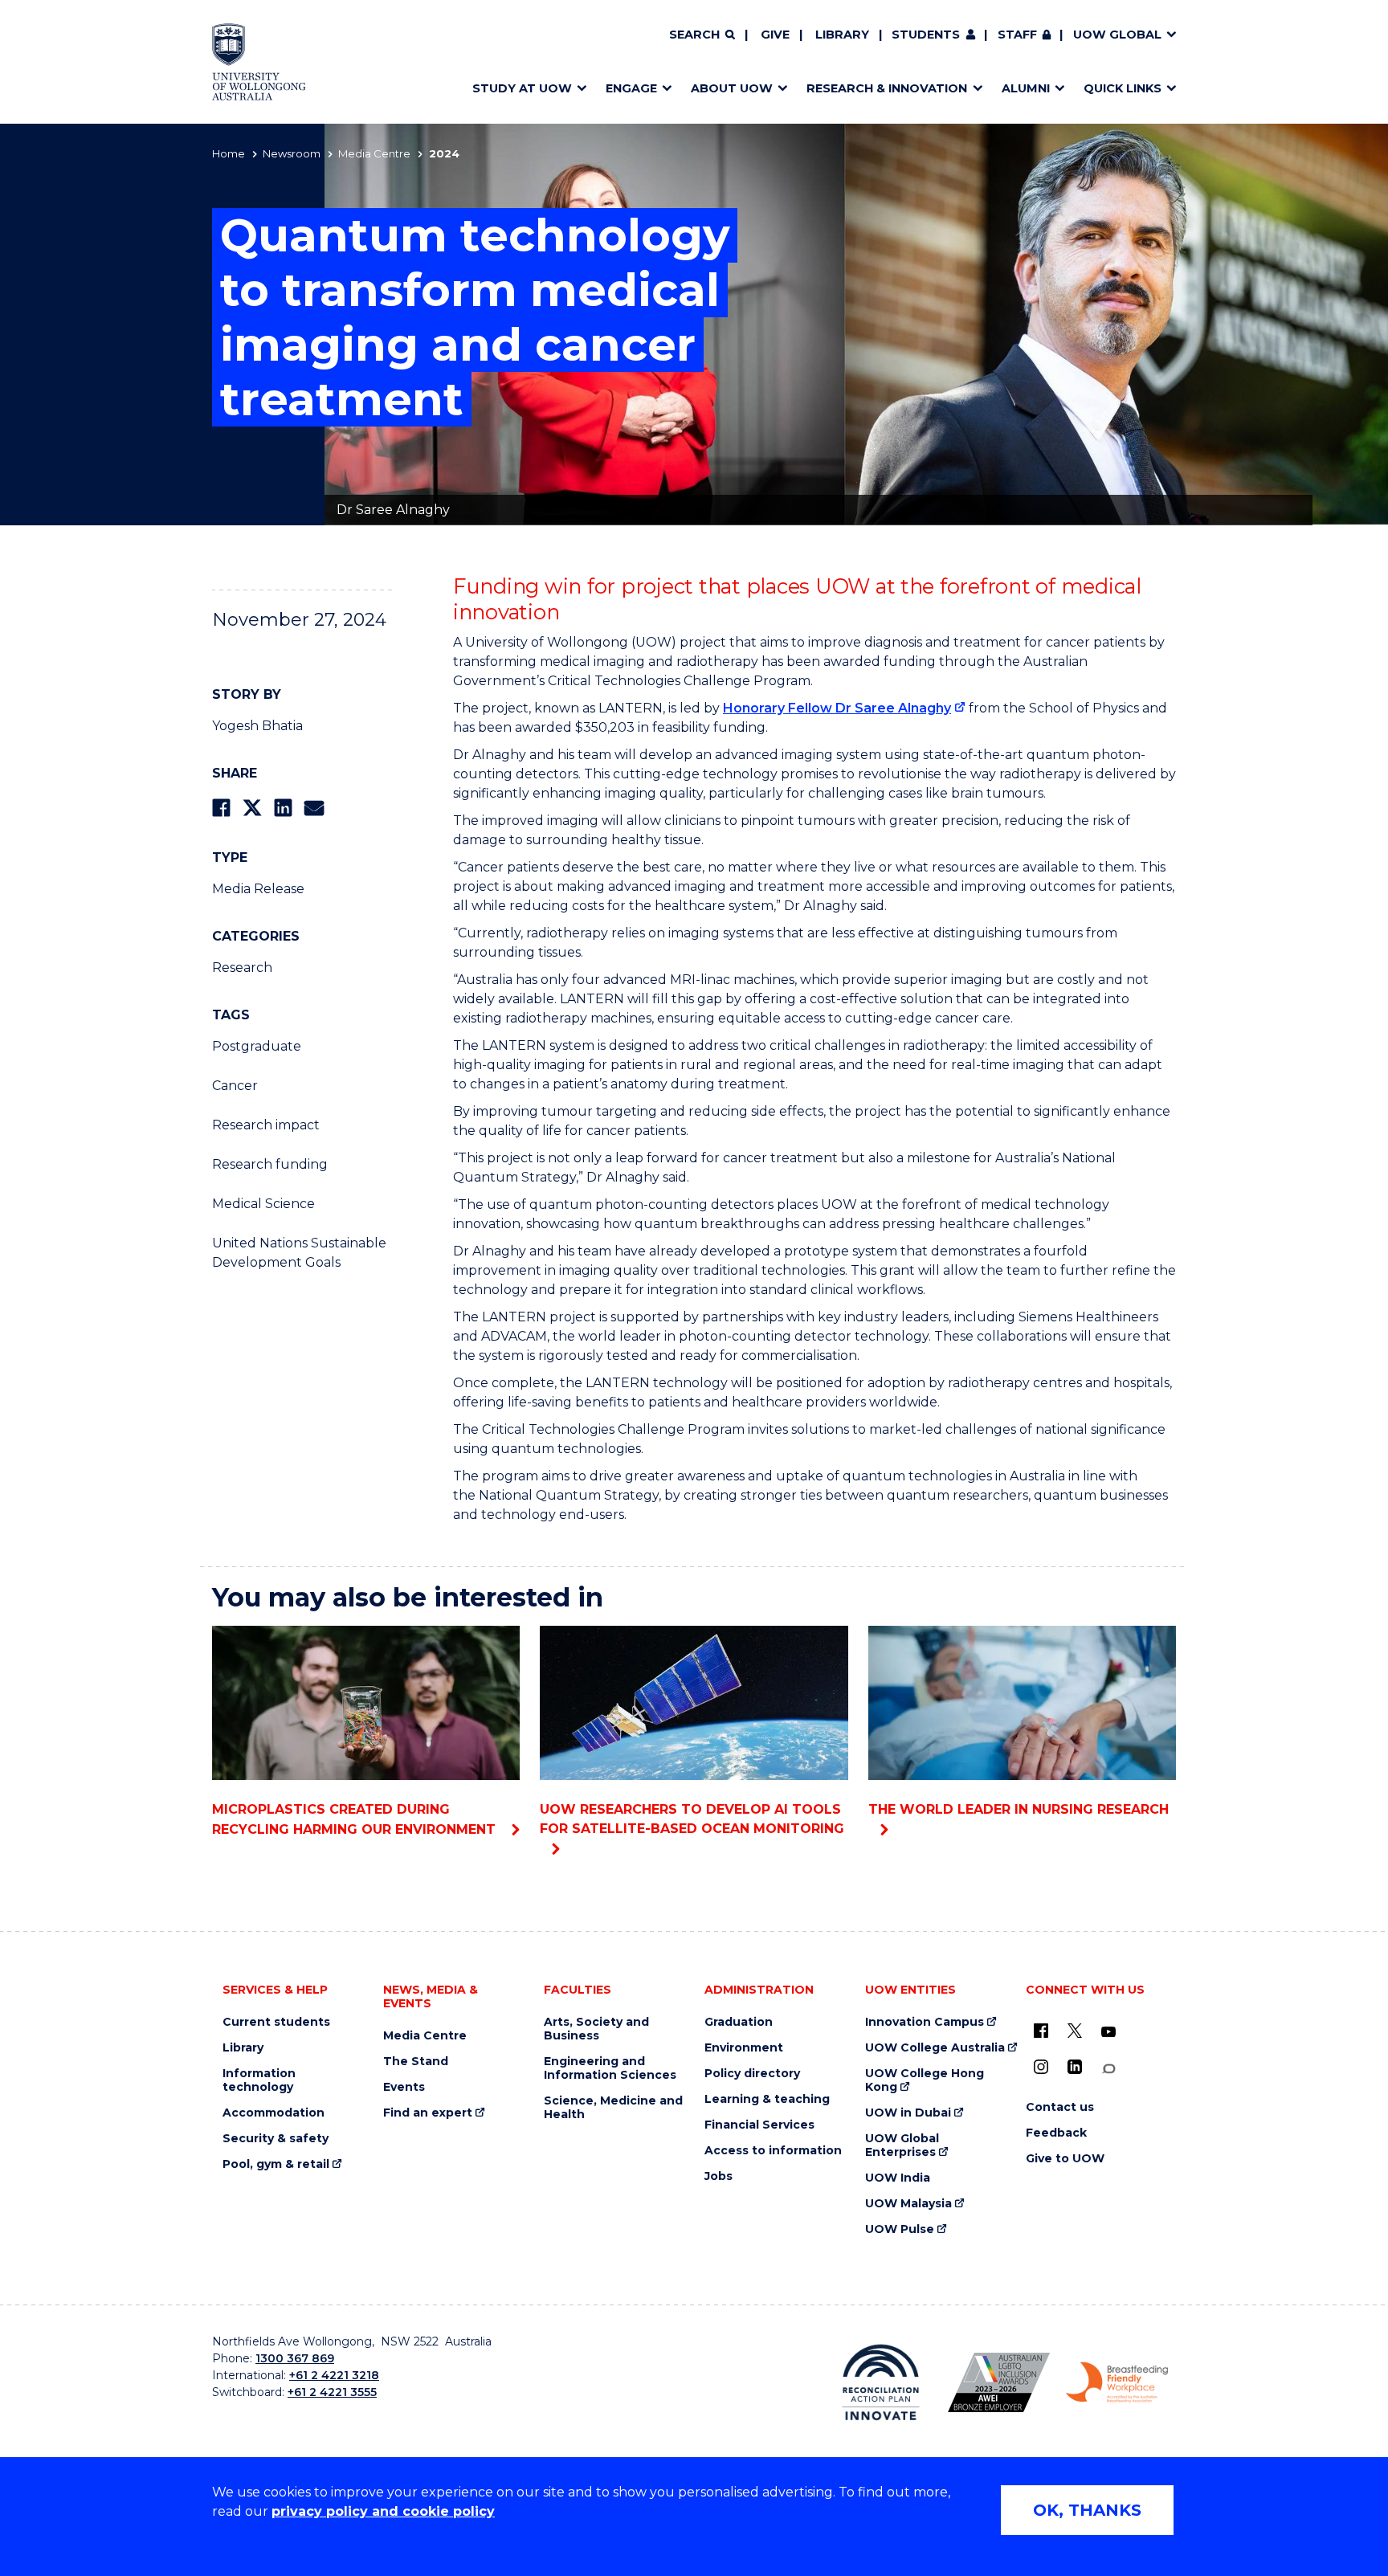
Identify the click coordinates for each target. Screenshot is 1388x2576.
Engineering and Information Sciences (610, 2068)
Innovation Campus (925, 2022)
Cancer (235, 1086)
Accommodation (274, 2113)
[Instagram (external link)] (1041, 2067)
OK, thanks (1087, 2510)
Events (404, 2087)
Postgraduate (257, 1046)
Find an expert (428, 2113)
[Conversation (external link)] (1108, 2069)
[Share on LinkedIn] (283, 808)
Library (842, 35)
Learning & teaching (767, 2099)
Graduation (739, 2022)
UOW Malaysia (908, 2204)
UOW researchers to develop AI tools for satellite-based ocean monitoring (692, 1819)
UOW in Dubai (908, 2113)
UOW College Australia (935, 2048)
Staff (1017, 35)
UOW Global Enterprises (902, 2145)
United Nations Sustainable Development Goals (299, 1253)
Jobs (718, 2176)
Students (926, 35)
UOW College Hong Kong (925, 2080)
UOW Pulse (900, 2229)
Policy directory (752, 2074)
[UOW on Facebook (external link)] (1041, 2031)
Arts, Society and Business (596, 2029)
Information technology (259, 2080)
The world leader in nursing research (1019, 1809)
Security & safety (276, 2139)
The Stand (416, 2062)
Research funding (270, 1164)
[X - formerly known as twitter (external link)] (1075, 2031)
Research (242, 968)
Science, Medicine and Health (613, 2108)
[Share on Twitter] (252, 808)
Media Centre (374, 153)
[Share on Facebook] (221, 808)
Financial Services (759, 2125)
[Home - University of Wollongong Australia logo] (259, 62)
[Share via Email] (314, 808)
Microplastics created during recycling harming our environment (356, 1819)
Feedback (1056, 2133)
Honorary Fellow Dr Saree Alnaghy (837, 708)
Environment (744, 2048)
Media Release (258, 889)
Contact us (1060, 2107)
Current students (276, 2022)
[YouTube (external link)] (1108, 2032)
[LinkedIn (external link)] (1075, 2067)
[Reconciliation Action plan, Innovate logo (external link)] (881, 2382)
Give (775, 35)
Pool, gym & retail (276, 2164)
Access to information (773, 2151)
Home (229, 153)
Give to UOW (1065, 2159)
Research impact (266, 1125)
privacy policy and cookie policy (383, 2511)
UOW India (898, 2178)
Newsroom (292, 153)
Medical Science (263, 1204)
